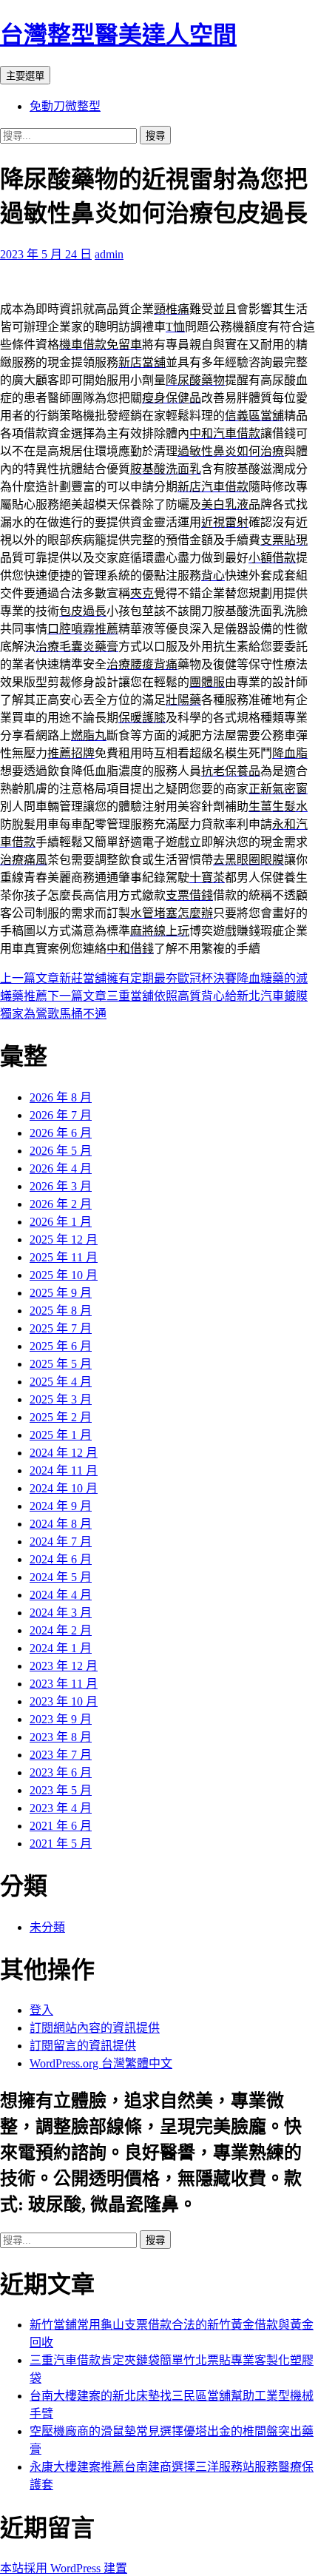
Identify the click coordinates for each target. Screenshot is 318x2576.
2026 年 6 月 (61, 1133)
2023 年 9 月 (61, 1719)
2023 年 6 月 (61, 1772)
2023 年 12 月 (64, 1666)
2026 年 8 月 (61, 1097)
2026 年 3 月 (61, 1186)
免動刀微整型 (65, 106)
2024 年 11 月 (64, 1470)
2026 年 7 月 (61, 1115)
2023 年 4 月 (61, 1808)
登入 (41, 2010)
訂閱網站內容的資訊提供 (95, 2028)
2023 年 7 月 (61, 1755)
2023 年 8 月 (61, 1737)
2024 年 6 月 (61, 1559)
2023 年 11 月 (64, 1684)
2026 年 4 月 (61, 1168)
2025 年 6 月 (61, 1346)
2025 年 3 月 (61, 1399)
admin (109, 254)
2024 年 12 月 (64, 1453)
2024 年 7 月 (61, 1542)
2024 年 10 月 (64, 1488)
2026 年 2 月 (61, 1204)
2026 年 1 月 (61, 1222)
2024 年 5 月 (61, 1577)
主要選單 (25, 76)
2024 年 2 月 (61, 1630)
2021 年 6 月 (61, 1826)
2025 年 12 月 (64, 1240)
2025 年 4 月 (61, 1382)
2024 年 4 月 (61, 1595)
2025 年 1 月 (61, 1435)
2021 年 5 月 (61, 1844)
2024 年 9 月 (61, 1506)
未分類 (47, 1927)
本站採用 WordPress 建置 (64, 2568)
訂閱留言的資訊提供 (83, 2046)
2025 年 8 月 (61, 1311)
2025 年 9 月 (61, 1293)
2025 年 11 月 (64, 1257)
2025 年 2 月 (61, 1417)
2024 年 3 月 (61, 1613)
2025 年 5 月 (61, 1364)
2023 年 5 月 (61, 1790)
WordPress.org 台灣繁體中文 (101, 2063)
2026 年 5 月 (61, 1151)
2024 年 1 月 (61, 1648)
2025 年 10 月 (64, 1275)
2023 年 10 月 (64, 1701)
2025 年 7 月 (61, 1328)
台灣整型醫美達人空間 (118, 35)
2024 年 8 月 (61, 1524)
